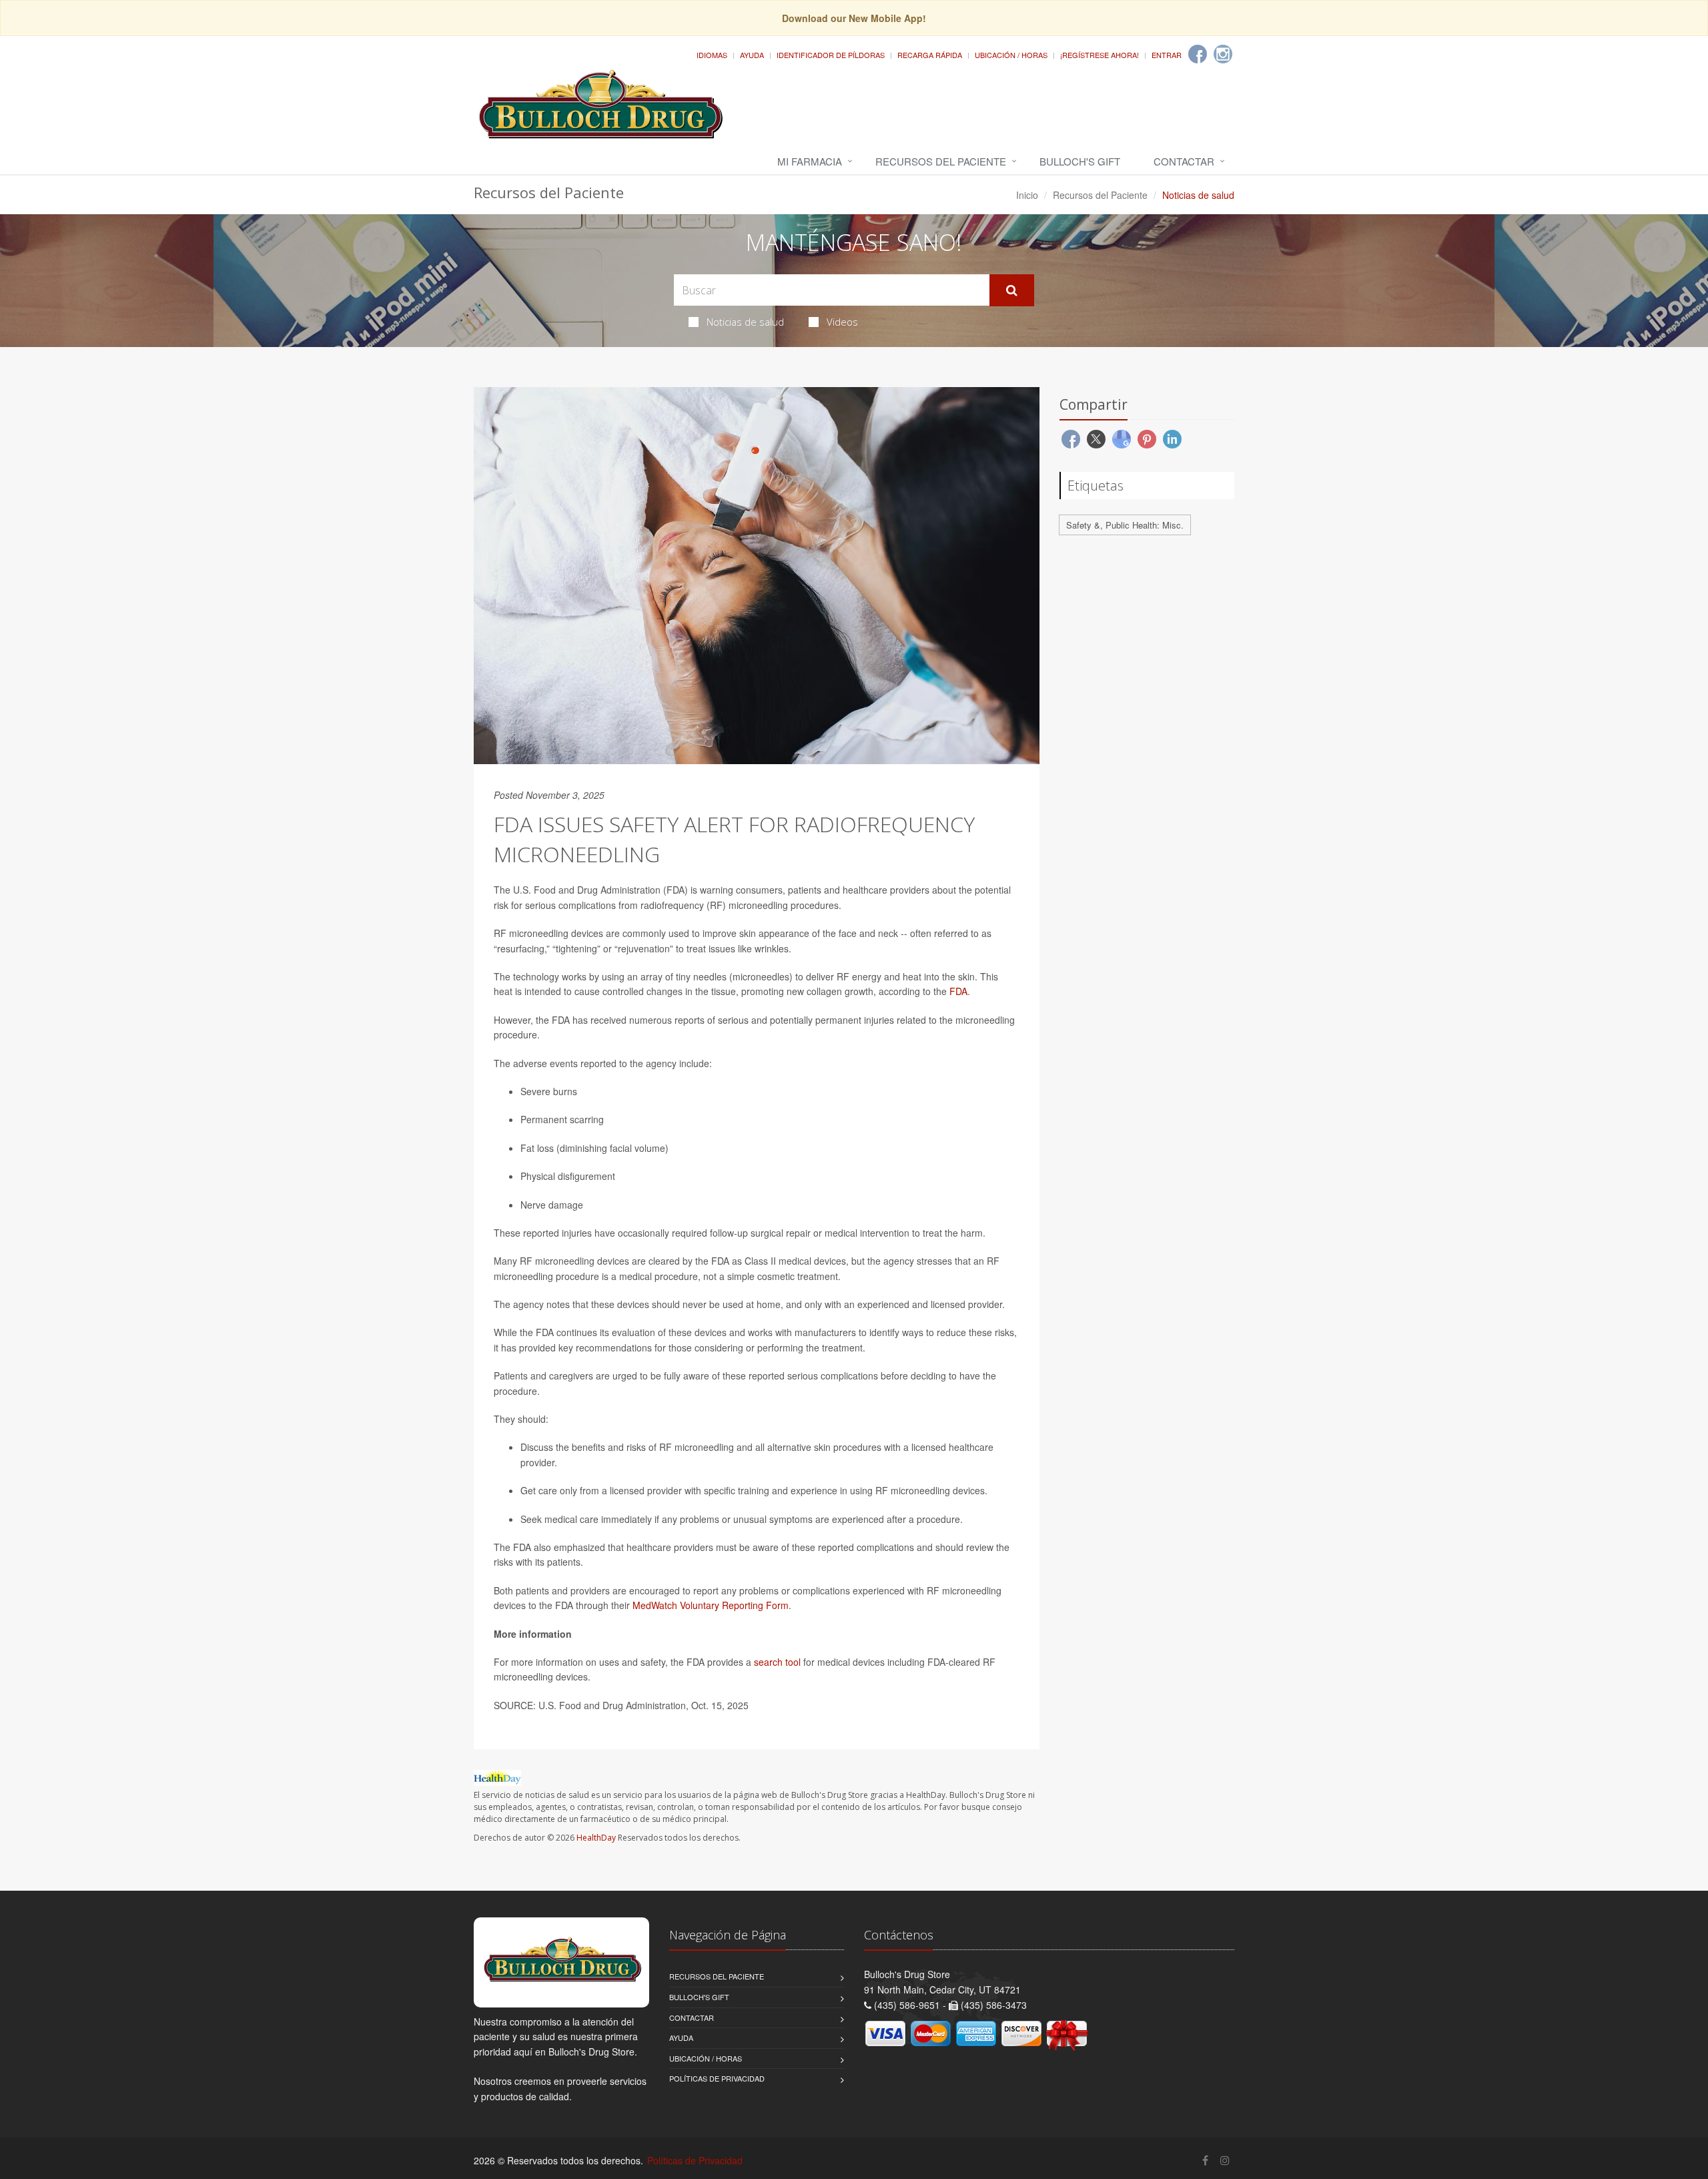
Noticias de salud (745, 322)
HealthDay (596, 1838)
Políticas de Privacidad (717, 2078)
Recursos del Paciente (941, 161)
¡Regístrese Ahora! (1100, 55)
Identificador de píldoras (831, 55)
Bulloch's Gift (1080, 161)
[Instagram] (1223, 54)
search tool (777, 1662)
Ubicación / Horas (1011, 55)
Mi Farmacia (810, 161)
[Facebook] (1198, 54)
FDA (958, 991)
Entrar (1167, 55)
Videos (842, 322)
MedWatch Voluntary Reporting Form (711, 1605)
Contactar (1184, 161)
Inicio (1027, 195)
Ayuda (752, 55)
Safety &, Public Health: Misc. (1125, 525)
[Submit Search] (1012, 290)
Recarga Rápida (930, 55)
